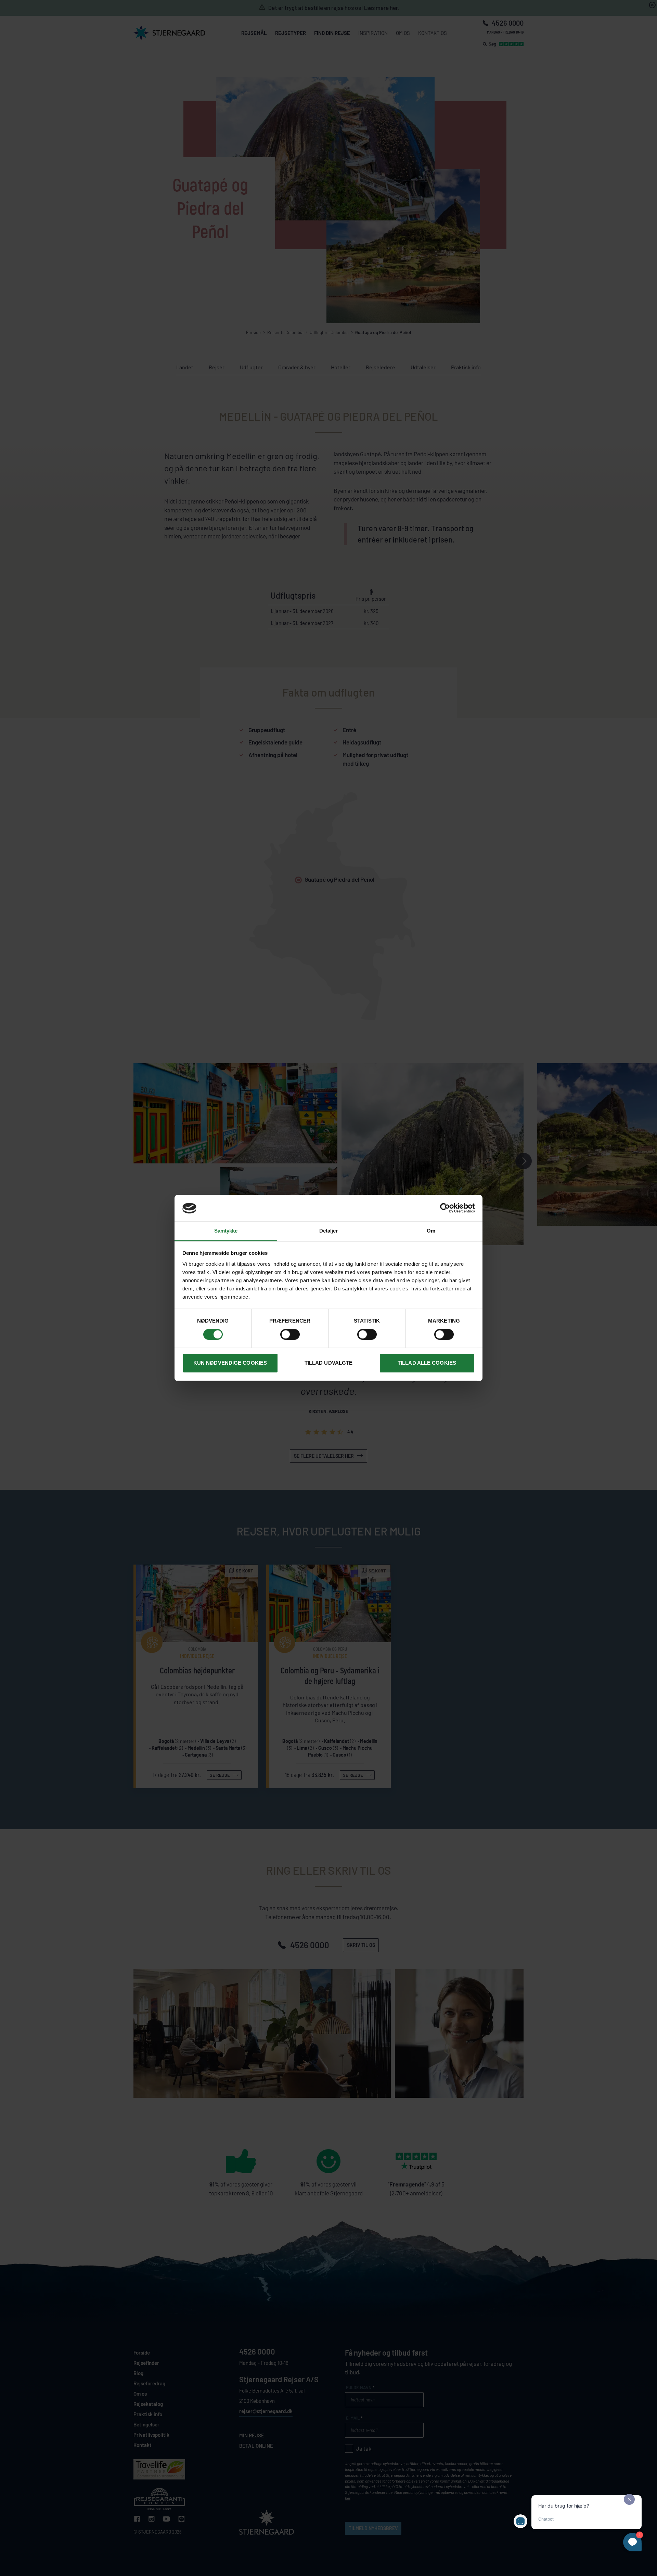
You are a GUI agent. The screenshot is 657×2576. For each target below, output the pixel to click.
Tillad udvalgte (329, 1363)
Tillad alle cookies (427, 1363)
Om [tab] (431, 1231)
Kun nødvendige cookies (230, 1363)
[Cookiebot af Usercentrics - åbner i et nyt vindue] (445, 1208)
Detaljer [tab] (329, 1231)
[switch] (290, 1335)
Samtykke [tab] (226, 1231)
